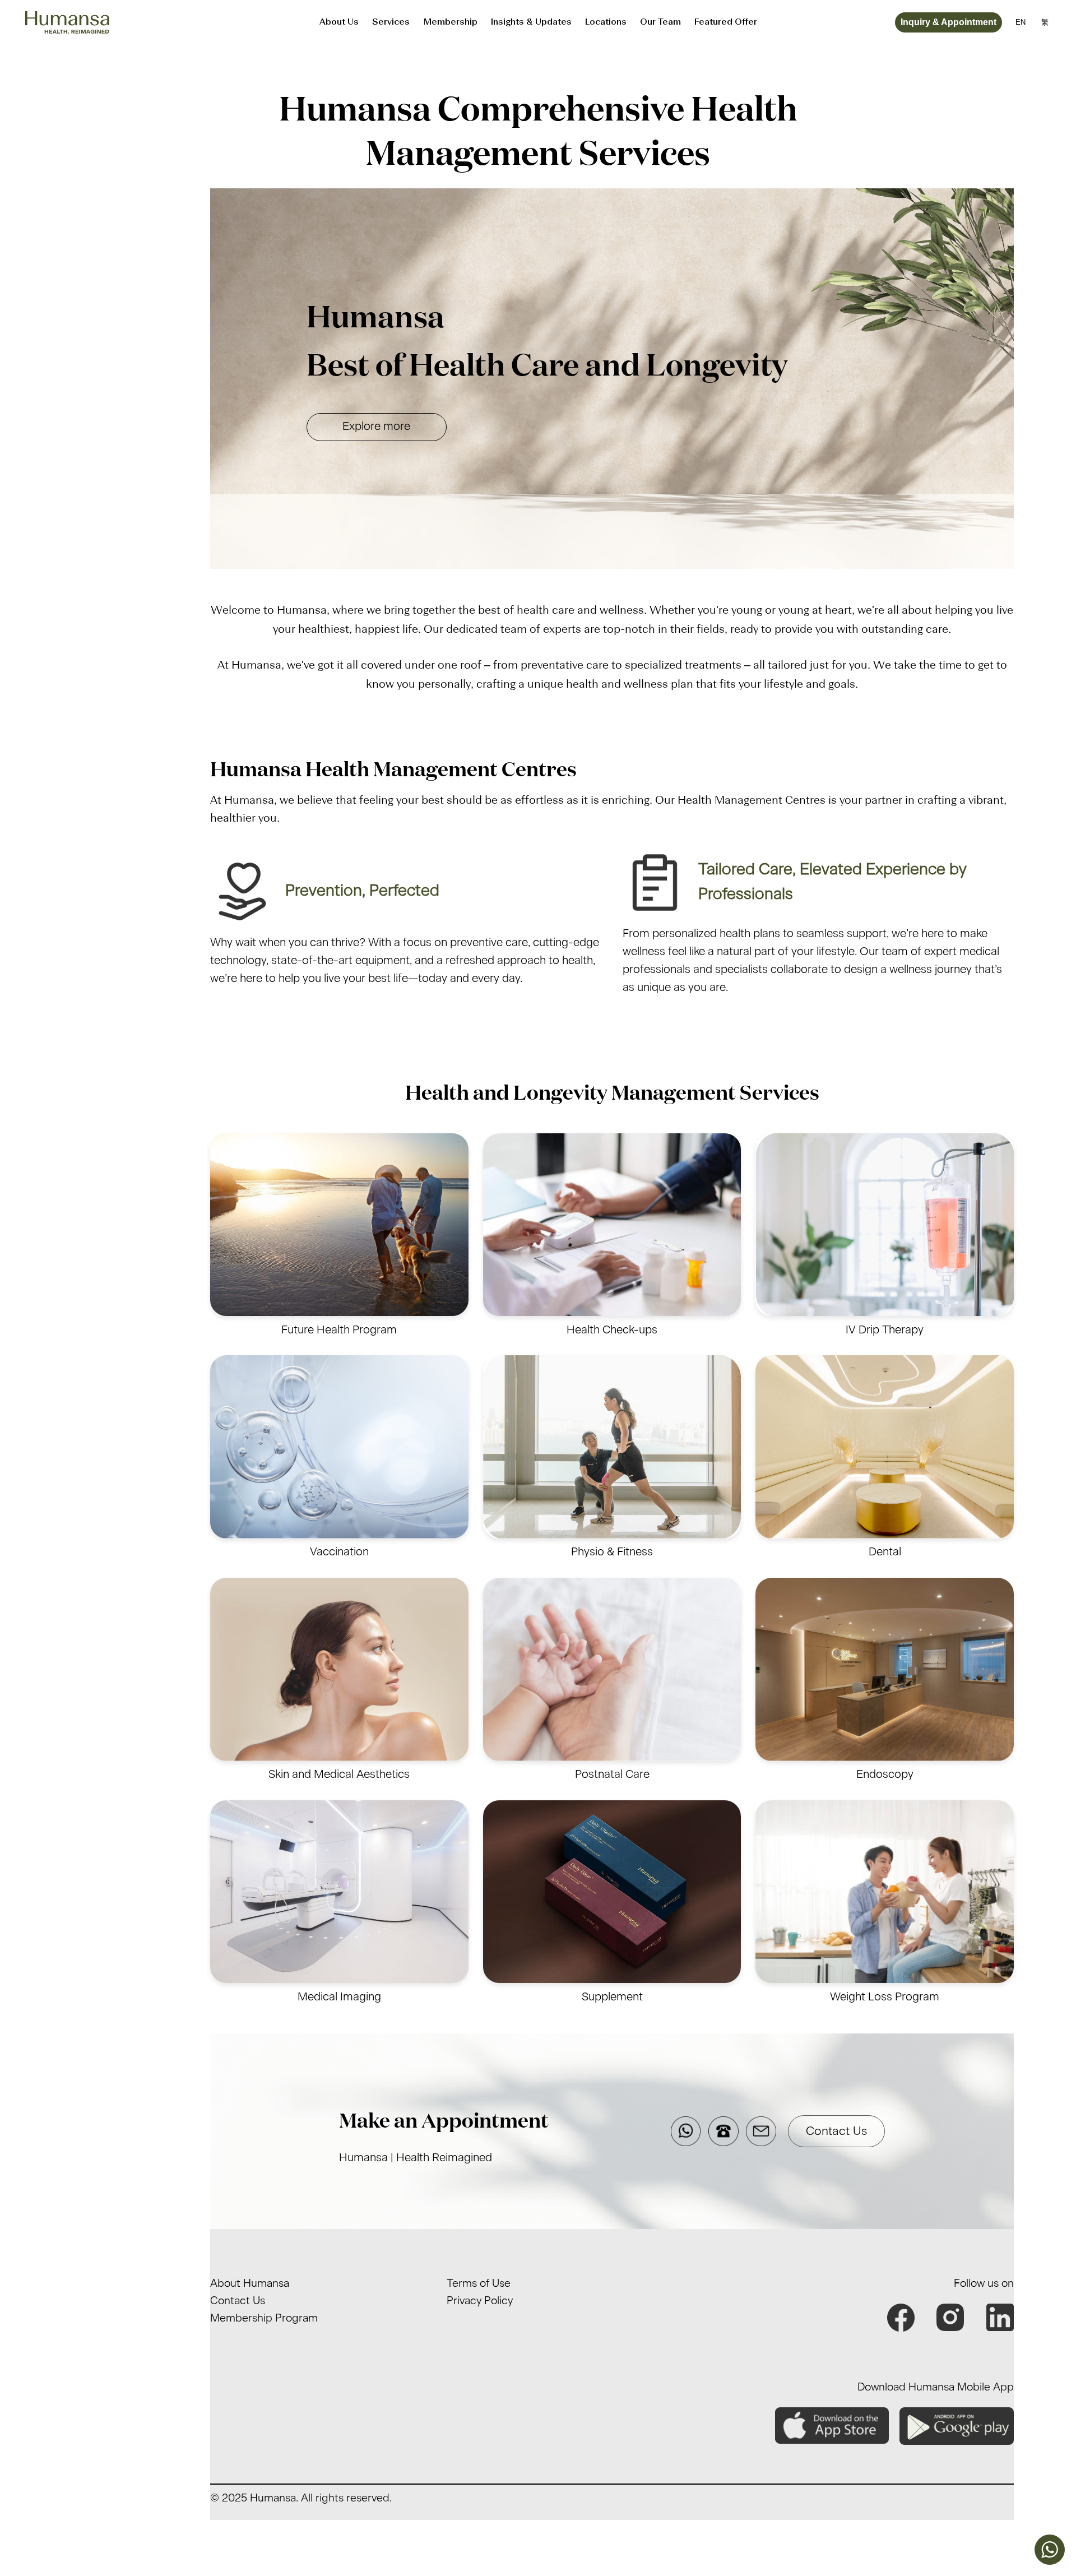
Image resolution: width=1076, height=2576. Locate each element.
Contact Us (836, 2131)
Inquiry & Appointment (949, 22)
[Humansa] (67, 23)
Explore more (376, 427)
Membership (450, 22)
